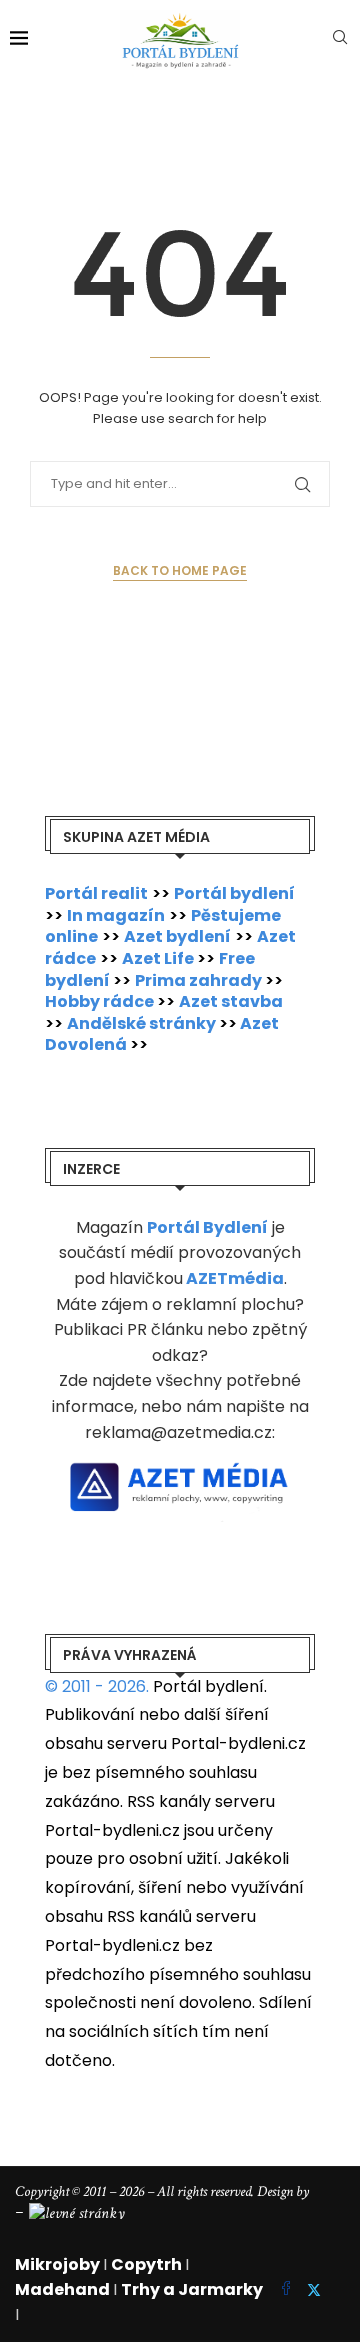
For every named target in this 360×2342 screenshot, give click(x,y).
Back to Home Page (180, 570)
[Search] (340, 40)
